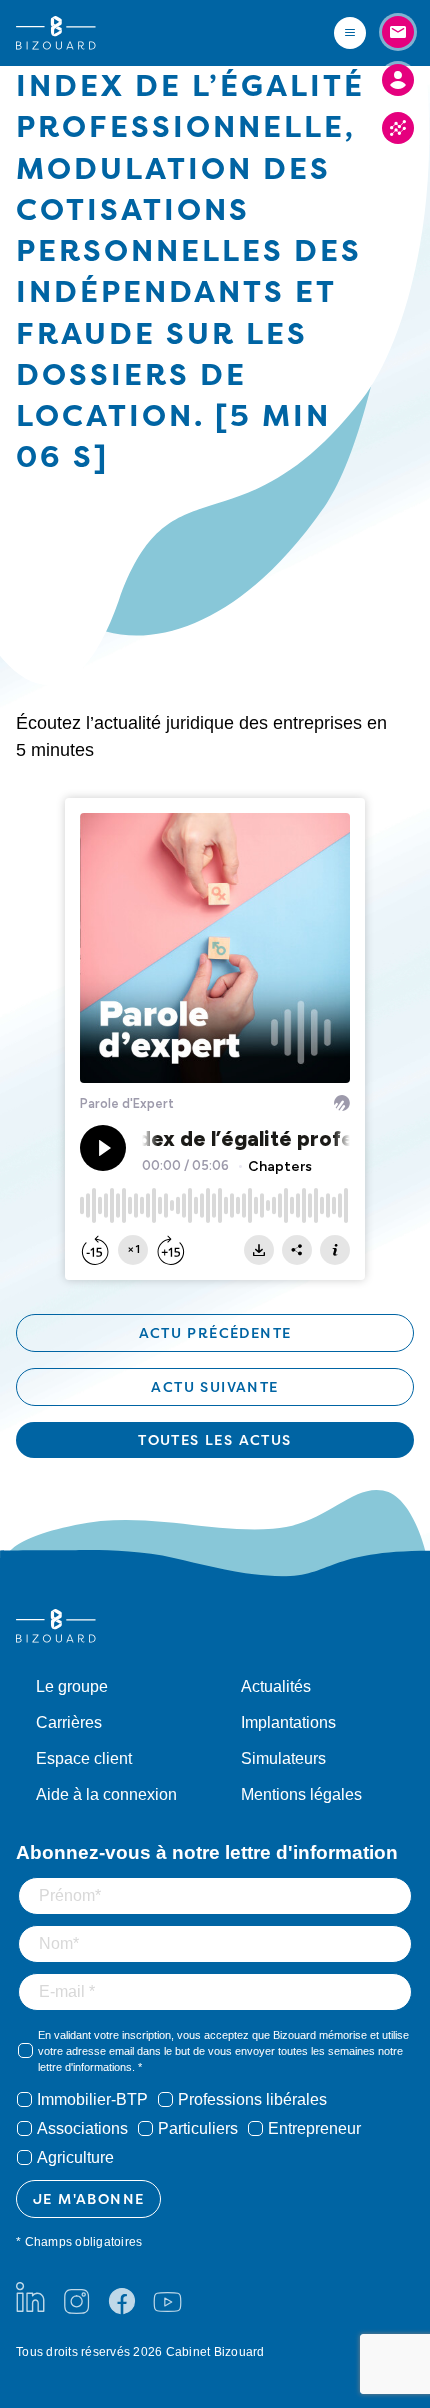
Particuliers (198, 2128)
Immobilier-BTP (92, 2099)
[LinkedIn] (30, 2297)
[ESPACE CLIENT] (398, 80)
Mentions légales (301, 1794)
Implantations (288, 1722)
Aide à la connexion (106, 1794)
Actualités (276, 1686)
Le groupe (72, 1686)
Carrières (69, 1722)
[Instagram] (76, 2297)
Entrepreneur (314, 2128)
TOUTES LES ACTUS (214, 1439)
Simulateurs (283, 1758)
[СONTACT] (398, 32)
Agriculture (75, 2157)
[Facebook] (122, 2297)
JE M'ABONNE (88, 2198)
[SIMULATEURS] (398, 128)
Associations (82, 2128)
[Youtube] (167, 2297)
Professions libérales (252, 2099)
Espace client (84, 1758)
